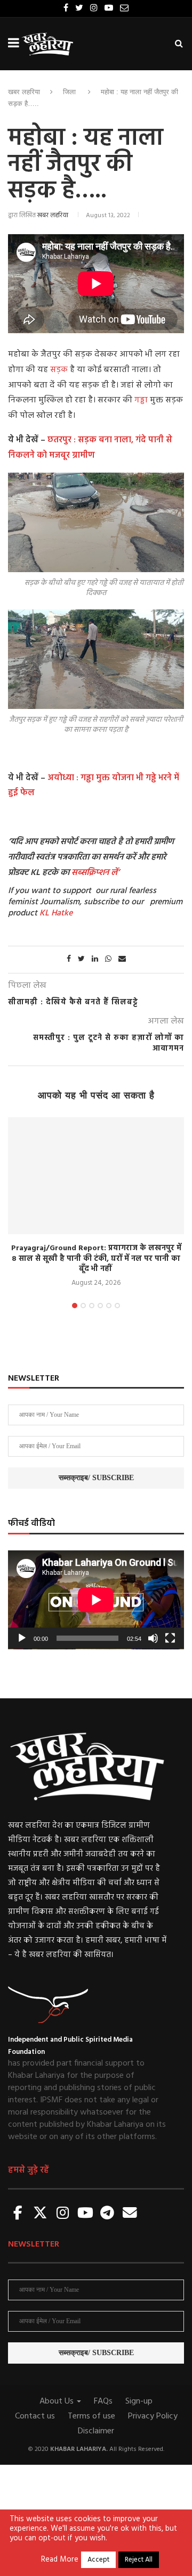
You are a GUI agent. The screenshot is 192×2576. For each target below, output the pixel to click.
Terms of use (91, 2416)
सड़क (59, 370)
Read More (60, 2560)
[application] (96, 1600)
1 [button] (75, 1306)
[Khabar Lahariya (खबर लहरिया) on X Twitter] (41, 2214)
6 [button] (117, 1306)
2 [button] (83, 1306)
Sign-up (139, 2401)
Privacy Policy (153, 2416)
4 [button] (100, 1306)
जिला (69, 92)
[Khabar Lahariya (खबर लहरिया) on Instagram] (63, 2214)
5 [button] (109, 1306)
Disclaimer (96, 2431)
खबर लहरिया (24, 92)
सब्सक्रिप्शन (90, 873)
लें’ (114, 873)
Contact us (35, 2416)
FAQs (103, 2401)
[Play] (22, 1638)
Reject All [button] (139, 2560)
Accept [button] (98, 2560)
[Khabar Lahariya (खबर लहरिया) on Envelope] (130, 2214)
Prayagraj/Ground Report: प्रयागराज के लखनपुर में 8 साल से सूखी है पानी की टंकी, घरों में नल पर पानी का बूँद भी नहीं (96, 1259)
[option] (96, 1203)
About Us (58, 2401)
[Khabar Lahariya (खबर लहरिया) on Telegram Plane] (107, 2214)
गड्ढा (142, 400)
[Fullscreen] (170, 1638)
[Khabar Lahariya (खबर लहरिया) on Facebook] (18, 2214)
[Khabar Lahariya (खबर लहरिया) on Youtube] (85, 2214)
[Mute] (153, 1638)
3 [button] (92, 1306)
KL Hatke (56, 913)
